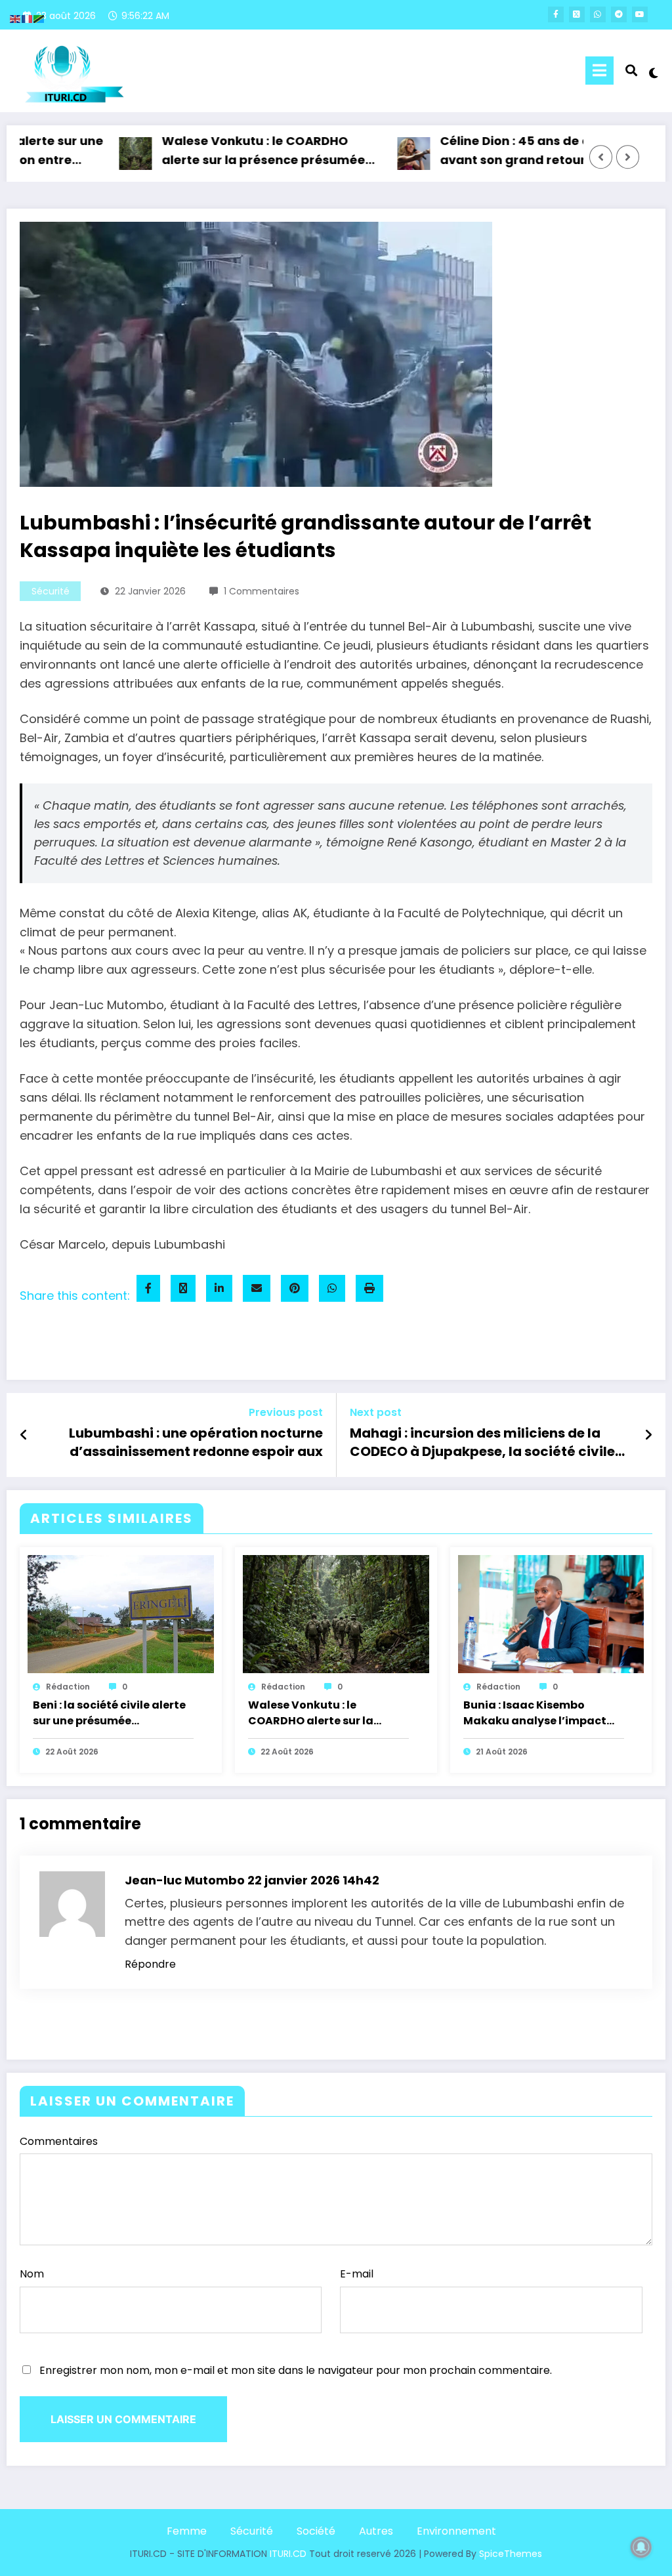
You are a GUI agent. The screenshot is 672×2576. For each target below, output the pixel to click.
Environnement (456, 2531)
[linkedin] (219, 1288)
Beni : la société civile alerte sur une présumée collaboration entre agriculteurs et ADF (109, 1714)
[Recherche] (631, 71)
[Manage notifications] (641, 2547)
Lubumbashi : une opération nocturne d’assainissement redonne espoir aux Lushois (196, 1444)
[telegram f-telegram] (619, 14)
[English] (16, 18)
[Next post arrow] (648, 1435)
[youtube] (640, 14)
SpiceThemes (511, 2554)
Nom (32, 2274)
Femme (187, 2531)
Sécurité (51, 591)
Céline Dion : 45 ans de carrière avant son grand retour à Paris (504, 150)
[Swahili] (39, 18)
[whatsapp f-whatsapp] (598, 14)
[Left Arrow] (601, 157)
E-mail (357, 2274)
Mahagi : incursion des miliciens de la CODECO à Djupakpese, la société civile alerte (482, 1444)
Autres (376, 2531)
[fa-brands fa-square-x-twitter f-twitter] (577, 14)
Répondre (150, 1964)
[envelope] (257, 1288)
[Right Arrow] (628, 157)
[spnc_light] (654, 72)
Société (316, 2531)
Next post (376, 1412)
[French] (28, 18)
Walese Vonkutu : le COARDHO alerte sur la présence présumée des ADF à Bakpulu (231, 152)
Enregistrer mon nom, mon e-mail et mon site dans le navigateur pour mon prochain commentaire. (296, 2370)
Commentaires (59, 2141)
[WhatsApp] (332, 1288)
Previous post (286, 1412)
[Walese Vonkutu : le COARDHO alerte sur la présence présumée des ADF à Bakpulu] (336, 1614)
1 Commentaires (262, 591)
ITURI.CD (288, 2554)
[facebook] (148, 1288)
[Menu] (599, 71)
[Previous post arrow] (24, 1435)
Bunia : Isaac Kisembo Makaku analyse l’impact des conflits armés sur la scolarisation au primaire (535, 1714)
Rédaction (68, 1687)
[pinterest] (295, 1288)
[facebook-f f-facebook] (556, 14)
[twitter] (183, 1288)
